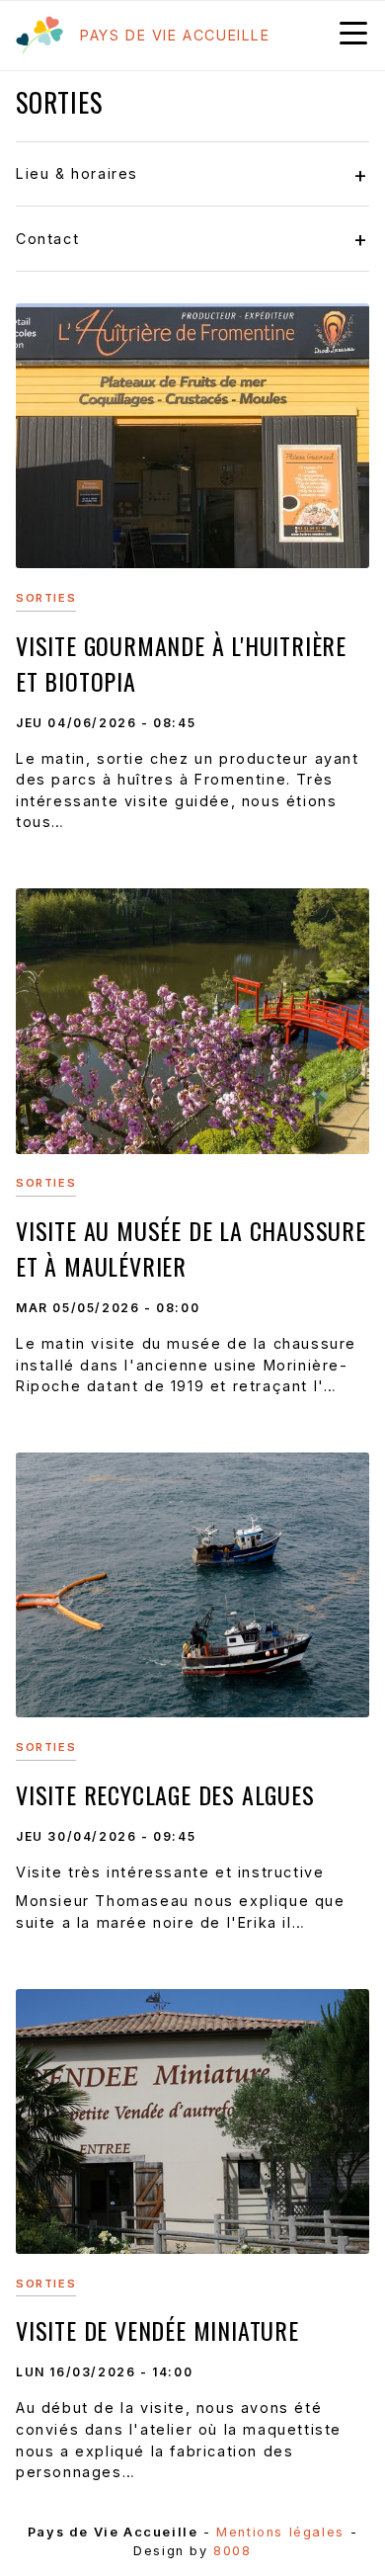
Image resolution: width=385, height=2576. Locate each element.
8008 (232, 2551)
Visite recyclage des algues (165, 1794)
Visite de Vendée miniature (157, 2330)
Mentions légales (280, 2532)
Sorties (46, 598)
